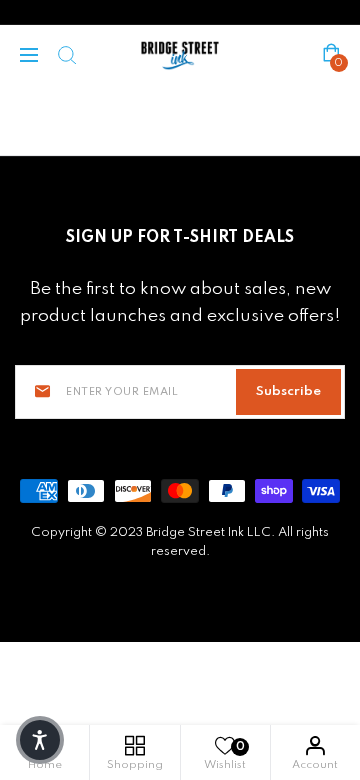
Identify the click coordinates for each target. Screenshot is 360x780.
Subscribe (288, 391)
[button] (40, 740)
